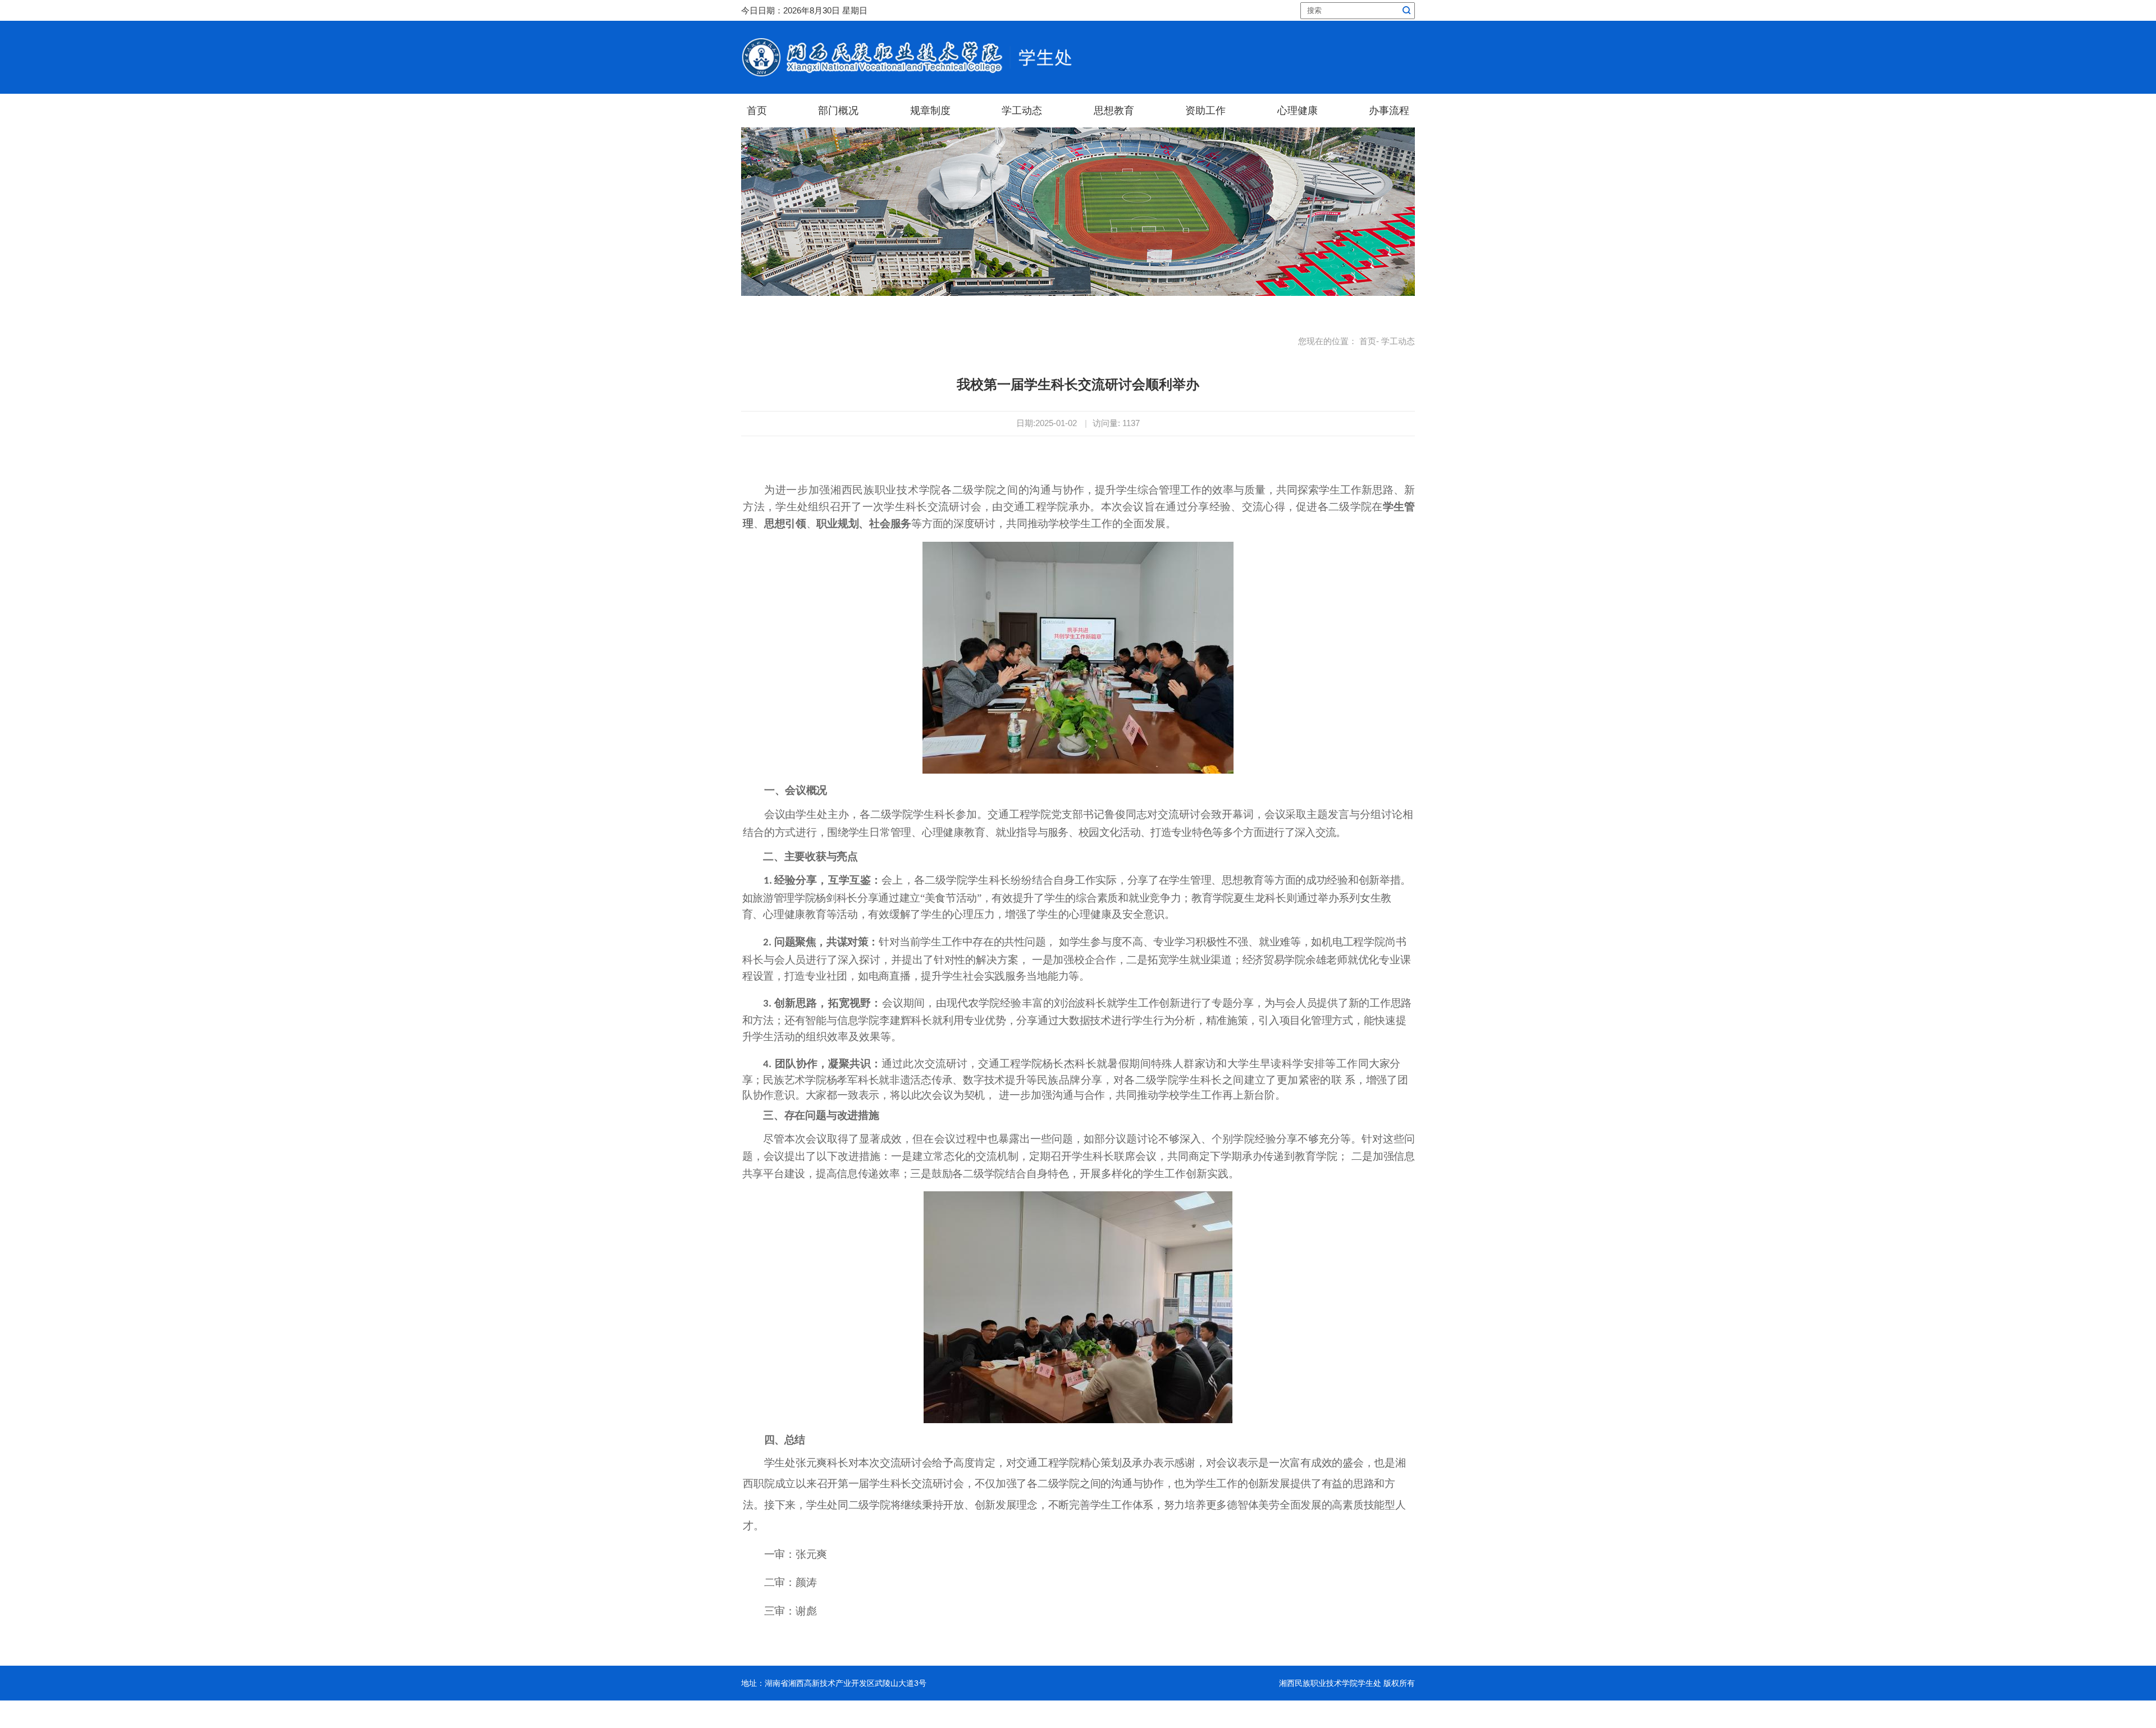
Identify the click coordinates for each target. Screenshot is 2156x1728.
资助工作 (1205, 111)
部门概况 (838, 111)
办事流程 (1389, 111)
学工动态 (1022, 111)
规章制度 (930, 111)
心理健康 (1298, 111)
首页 (757, 111)
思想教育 (1114, 111)
